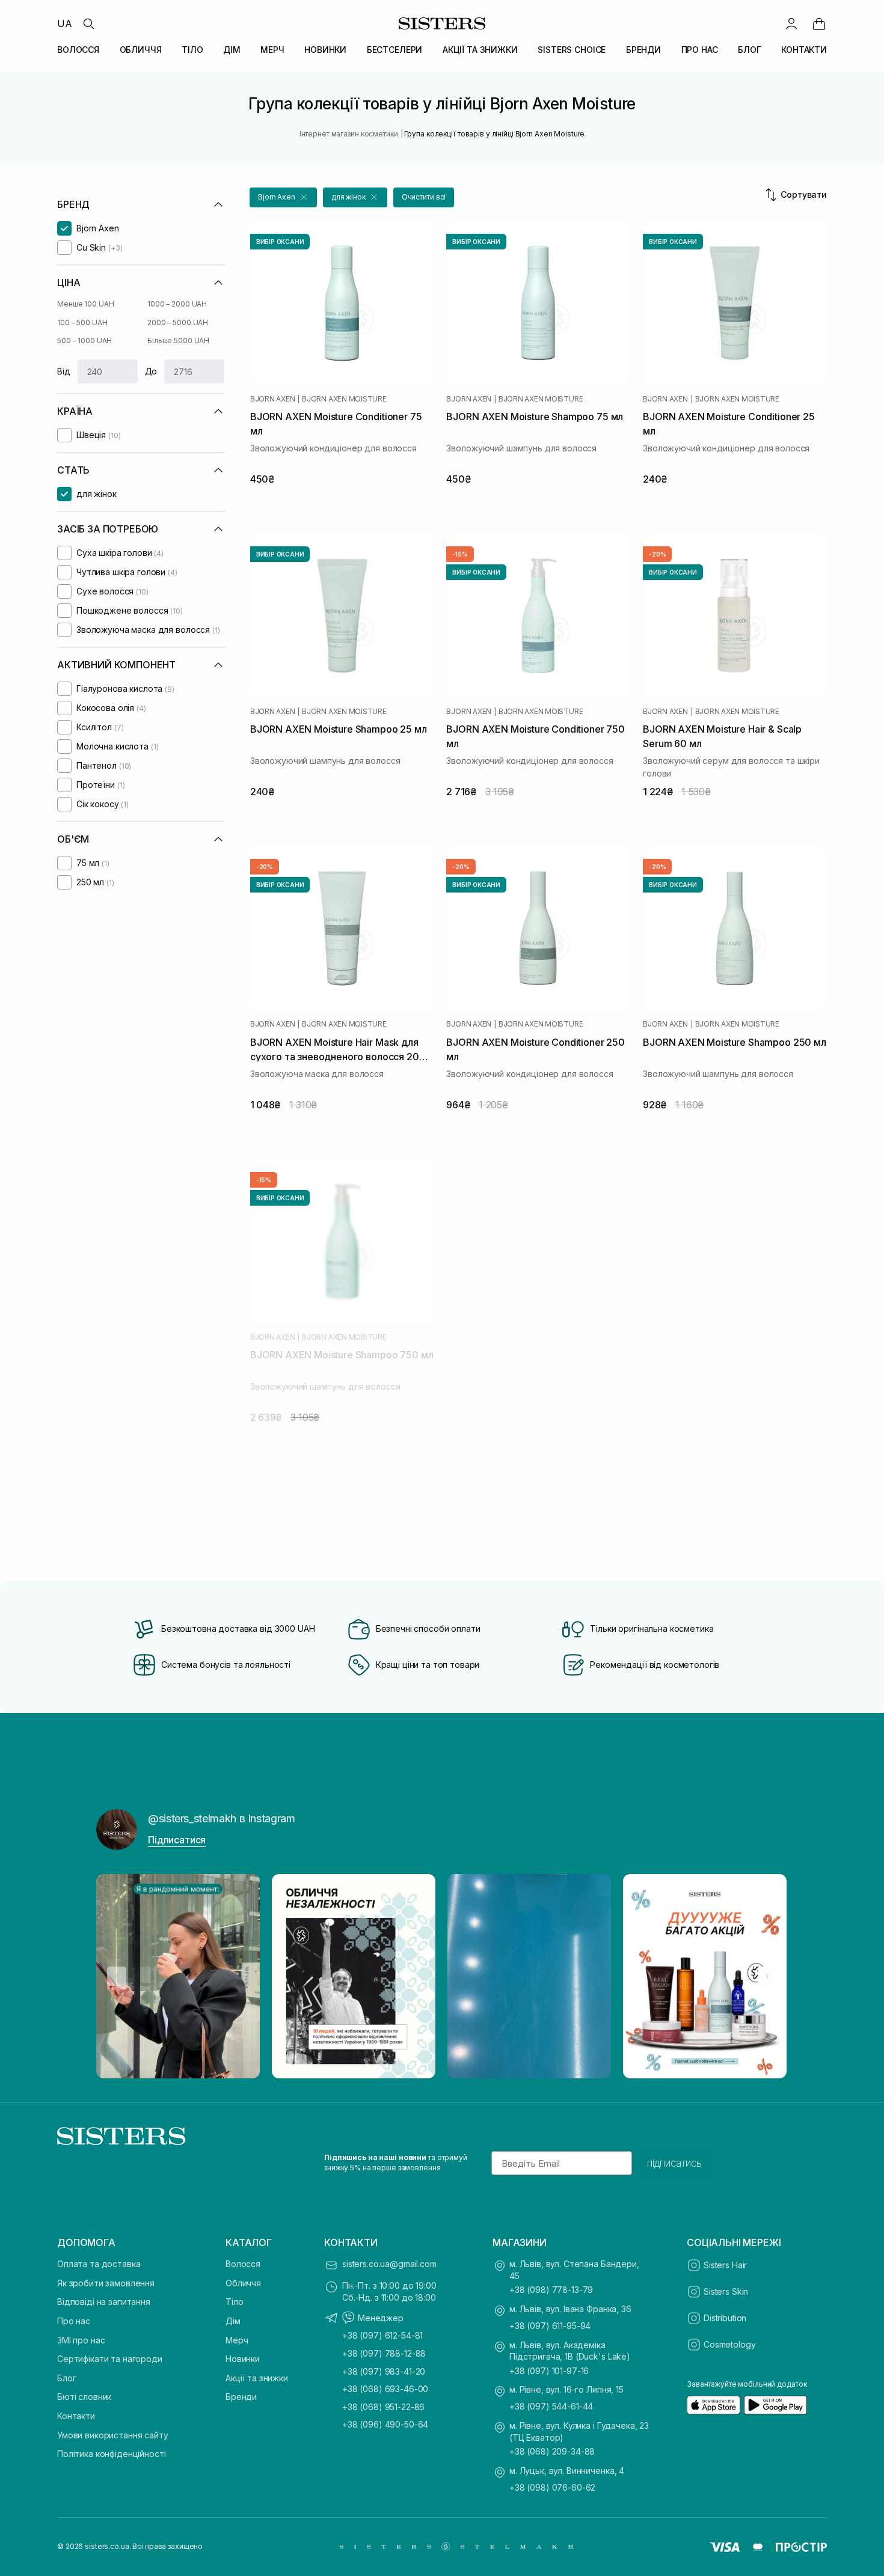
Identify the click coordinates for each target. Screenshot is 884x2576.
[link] (819, 23)
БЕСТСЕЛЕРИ (395, 50)
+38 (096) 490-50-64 (385, 2424)
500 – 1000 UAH (84, 340)
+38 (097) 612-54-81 (382, 2335)
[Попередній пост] (117, 1976)
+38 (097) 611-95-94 (550, 2326)
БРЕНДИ (643, 50)
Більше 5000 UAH (178, 340)
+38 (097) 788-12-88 (384, 2353)
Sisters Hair (725, 2265)
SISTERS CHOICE (572, 50)
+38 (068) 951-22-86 (383, 2407)
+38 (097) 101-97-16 (549, 2371)
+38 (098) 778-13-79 (551, 2290)
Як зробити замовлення (106, 2283)
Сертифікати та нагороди (110, 2359)
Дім (233, 2321)
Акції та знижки (257, 2378)
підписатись (674, 2163)
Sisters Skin (726, 2291)
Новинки (243, 2359)
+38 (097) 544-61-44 (551, 2406)
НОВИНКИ (325, 50)
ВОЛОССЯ (78, 50)
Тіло (234, 2302)
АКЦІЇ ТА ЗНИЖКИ (480, 50)
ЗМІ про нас (81, 2340)
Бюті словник (84, 2397)
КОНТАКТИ (804, 50)
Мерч (237, 2340)
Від (64, 371)
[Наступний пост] (767, 1976)
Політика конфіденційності (112, 2454)
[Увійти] (791, 23)
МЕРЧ (272, 50)
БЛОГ (749, 50)
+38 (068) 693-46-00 (385, 2389)
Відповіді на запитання (104, 2302)
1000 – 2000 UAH (177, 304)
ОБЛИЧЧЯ (141, 50)
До (151, 371)
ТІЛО (192, 50)
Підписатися (177, 1840)
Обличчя (243, 2283)
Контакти (76, 2416)
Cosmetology (729, 2344)
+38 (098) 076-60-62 (552, 2487)
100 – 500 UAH (82, 322)
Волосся (243, 2264)
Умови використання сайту (113, 2435)
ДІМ (232, 50)
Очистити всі (424, 197)
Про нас (74, 2321)
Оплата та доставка (99, 2264)
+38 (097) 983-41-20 (384, 2371)
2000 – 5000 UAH (178, 322)
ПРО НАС (700, 50)
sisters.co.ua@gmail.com (389, 2264)
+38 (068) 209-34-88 (552, 2451)
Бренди (241, 2397)
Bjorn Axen (273, 399)
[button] (283, 197)
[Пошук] (88, 23)
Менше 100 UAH (85, 304)
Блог (66, 2378)
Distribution (725, 2318)
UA (65, 23)
